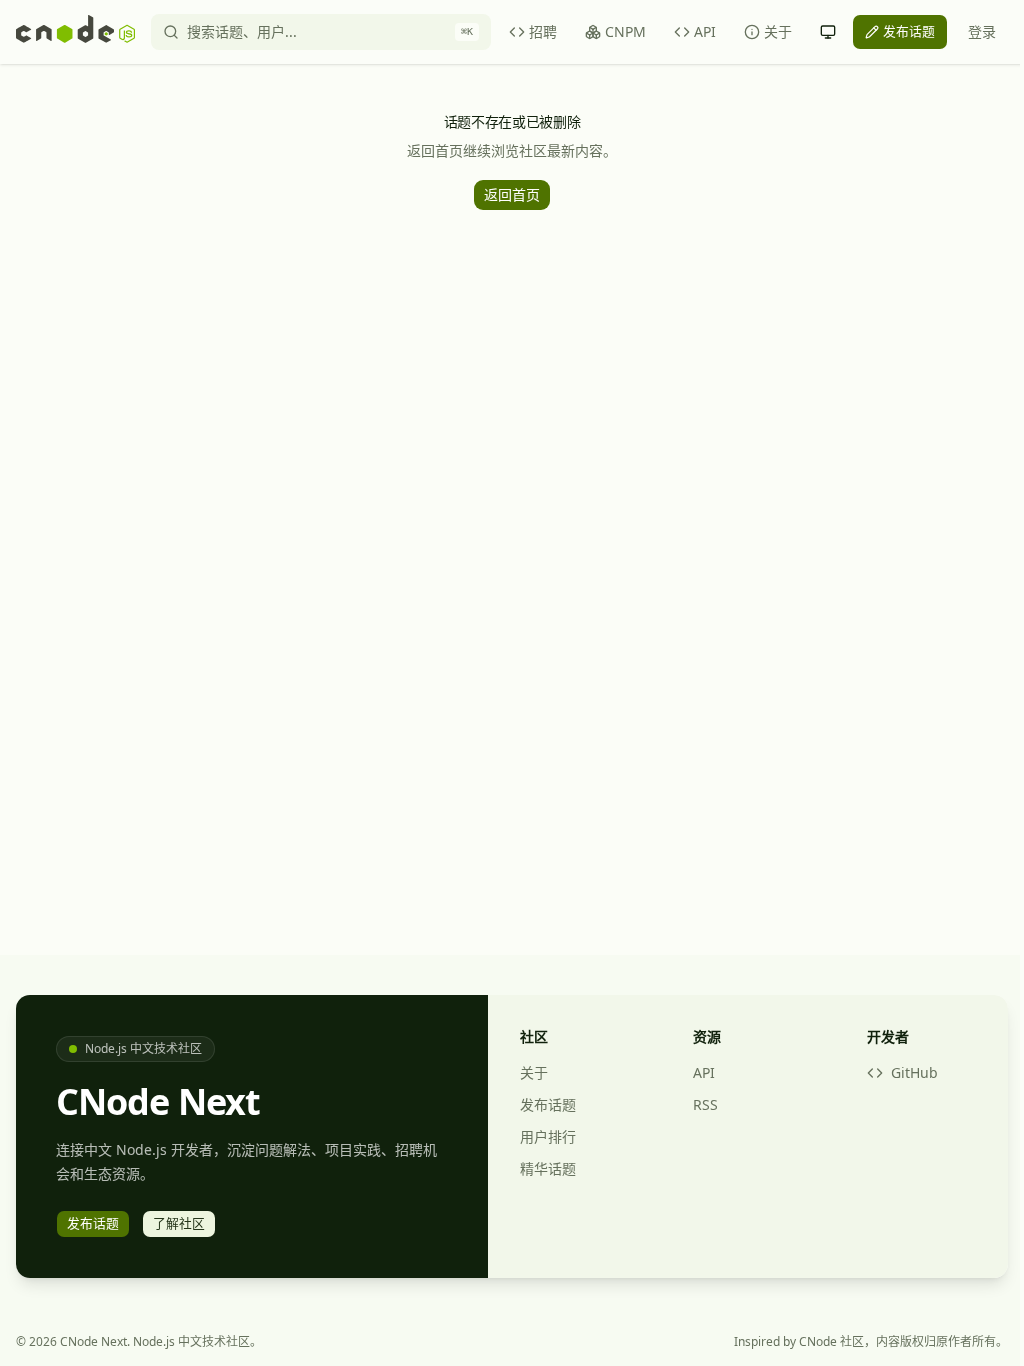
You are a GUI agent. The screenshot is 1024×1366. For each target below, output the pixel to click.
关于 (778, 31)
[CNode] (75, 32)
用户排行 (548, 1136)
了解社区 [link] (179, 1223)
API (705, 31)
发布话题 (548, 1104)
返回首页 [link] (512, 194)
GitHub (914, 1072)
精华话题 (548, 1168)
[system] (828, 32)
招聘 (543, 31)
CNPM (625, 31)
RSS (705, 1104)
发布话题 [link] (909, 31)
